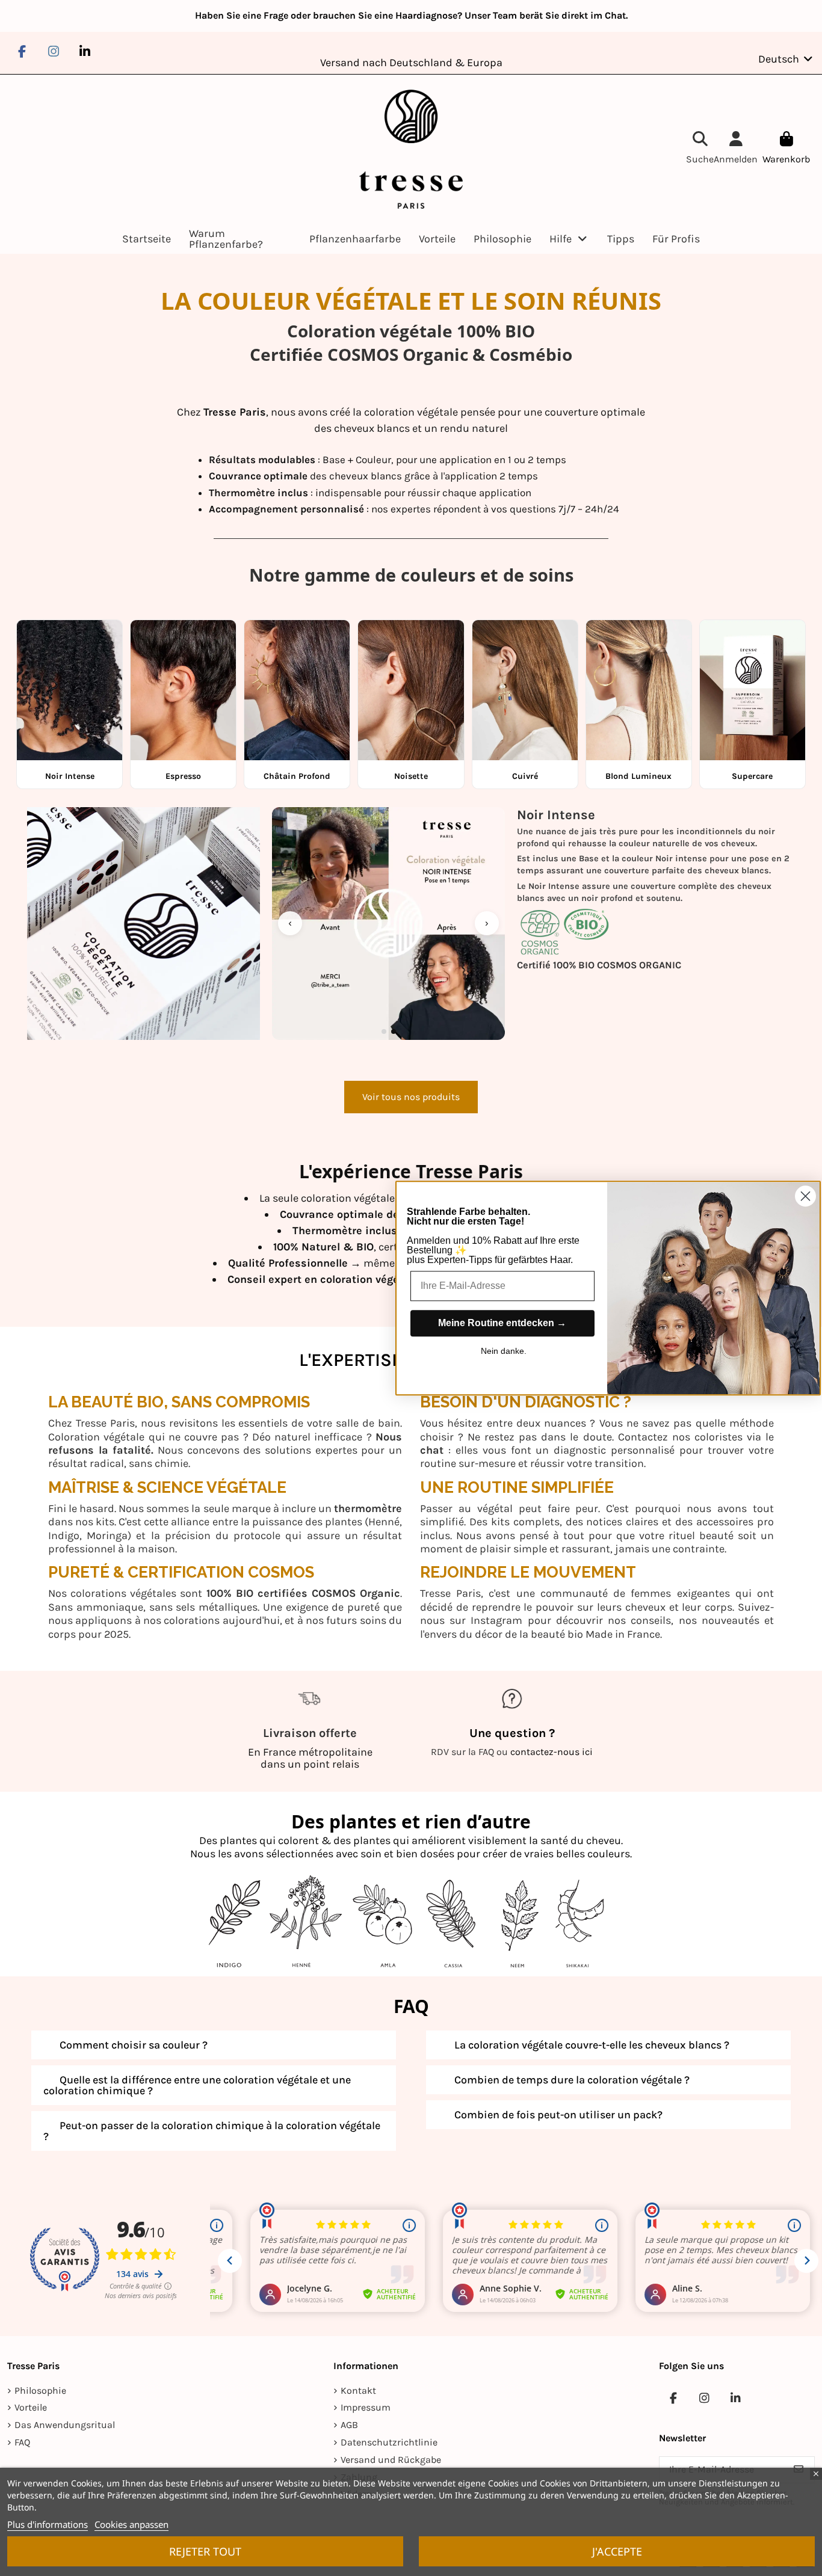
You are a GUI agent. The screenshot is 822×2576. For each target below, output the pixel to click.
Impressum (366, 2407)
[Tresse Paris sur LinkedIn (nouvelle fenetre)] (85, 51)
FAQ (22, 2442)
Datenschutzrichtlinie (389, 2442)
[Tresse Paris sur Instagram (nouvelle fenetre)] (53, 51)
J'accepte (617, 2551)
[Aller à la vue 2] (394, 1031)
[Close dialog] (805, 1196)
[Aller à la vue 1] (384, 1031)
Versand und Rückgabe (391, 2460)
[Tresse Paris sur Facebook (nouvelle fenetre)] (22, 51)
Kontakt (358, 2390)
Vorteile (31, 2407)
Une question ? (512, 1733)
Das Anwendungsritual (65, 2425)
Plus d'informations (48, 2524)
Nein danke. (504, 1351)
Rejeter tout (205, 2551)
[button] (570, 239)
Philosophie (40, 2390)
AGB (349, 2425)
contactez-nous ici (552, 1752)
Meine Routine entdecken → (502, 1323)
